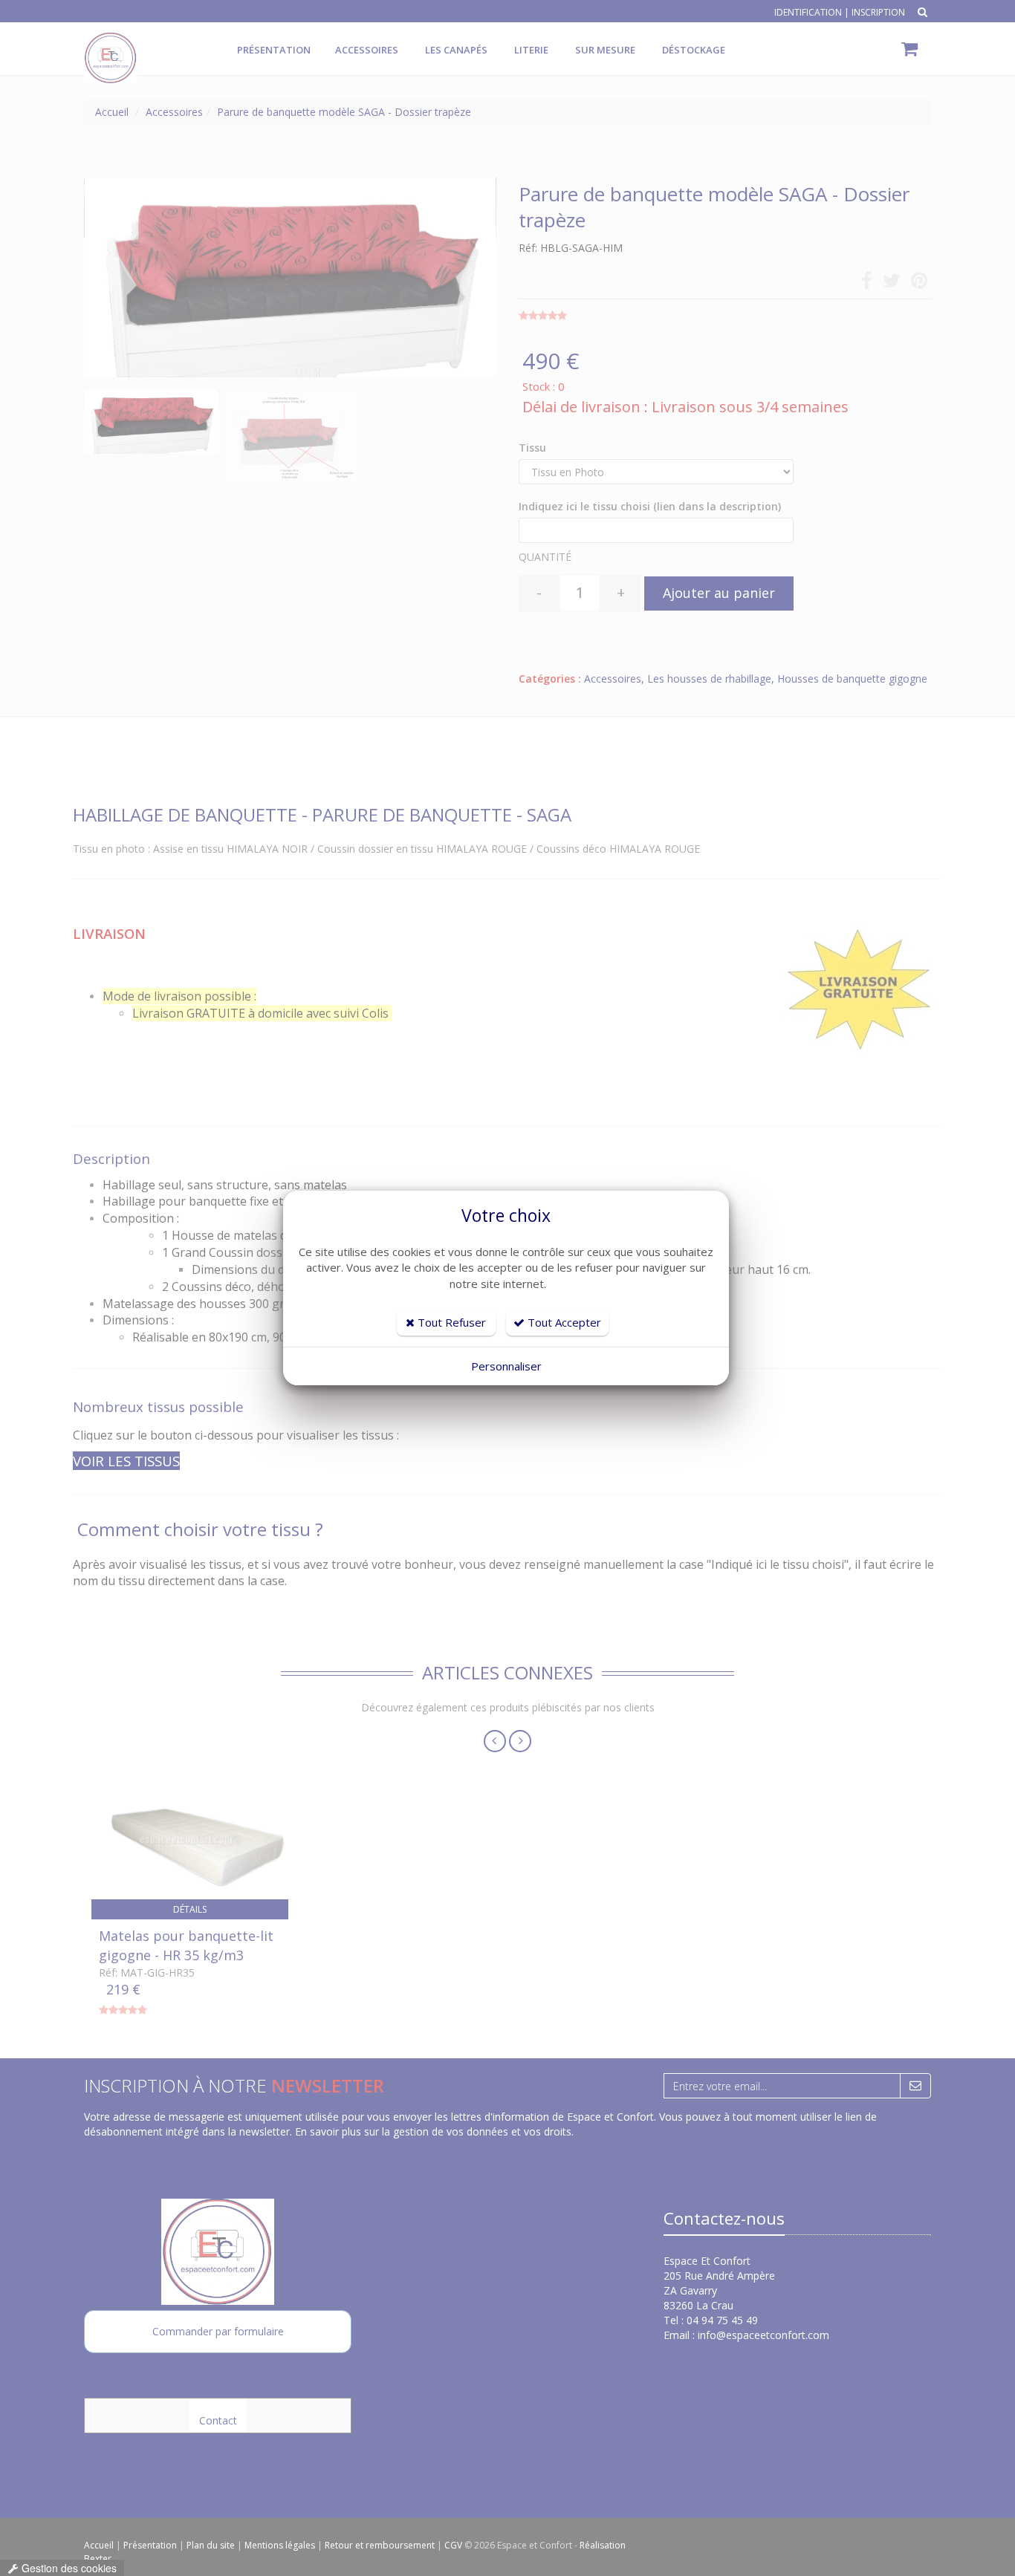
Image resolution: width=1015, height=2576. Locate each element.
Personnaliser (506, 1366)
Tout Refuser (450, 1322)
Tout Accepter (563, 1322)
